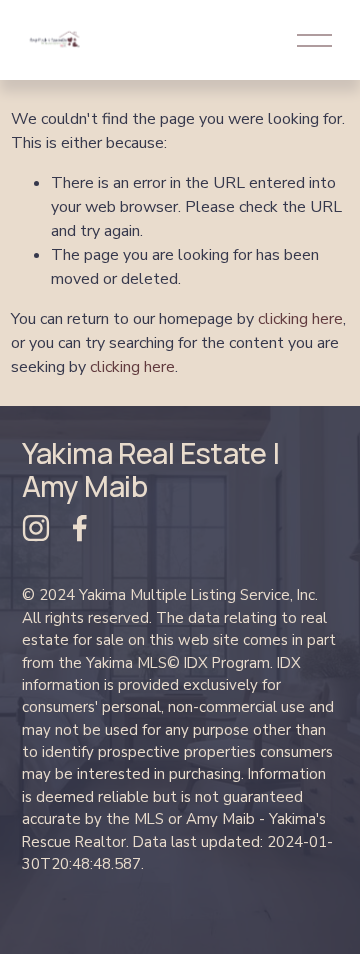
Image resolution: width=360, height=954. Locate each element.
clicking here (300, 319)
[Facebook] (80, 528)
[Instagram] (36, 528)
